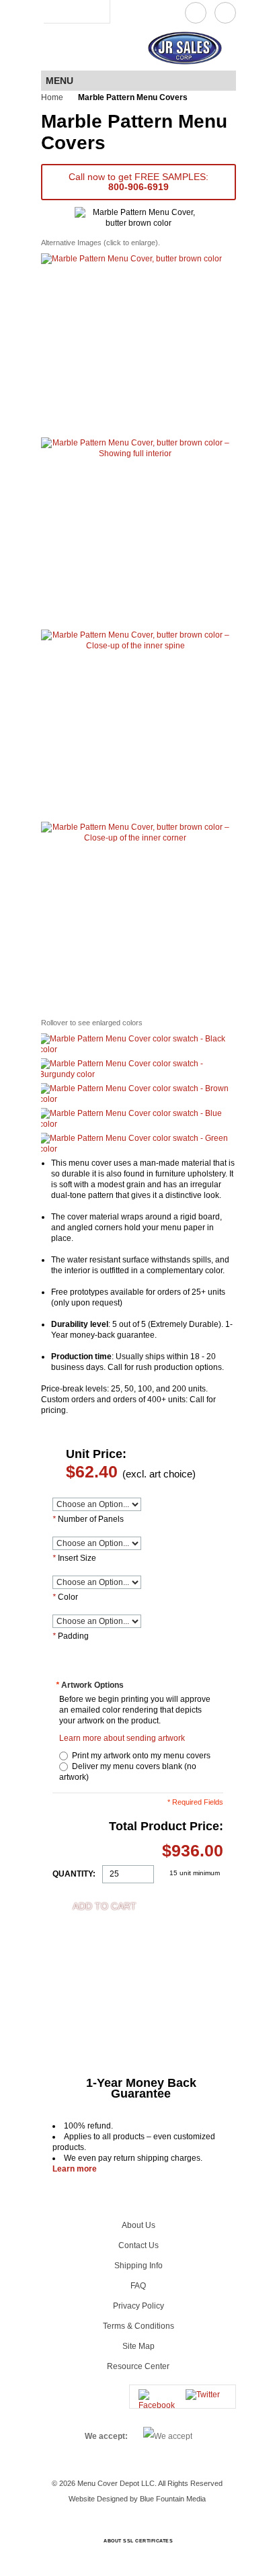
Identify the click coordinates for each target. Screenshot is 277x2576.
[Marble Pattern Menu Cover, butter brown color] (131, 344)
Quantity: (74, 1874)
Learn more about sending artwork (122, 1738)
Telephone (225, 13)
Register (73, 11)
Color (65, 1597)
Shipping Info (138, 2266)
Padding (71, 1636)
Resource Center (138, 2366)
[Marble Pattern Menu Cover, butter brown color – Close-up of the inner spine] (135, 724)
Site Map (138, 2346)
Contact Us (196, 13)
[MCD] (80, 48)
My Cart (96, 11)
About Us (138, 2225)
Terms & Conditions (138, 2326)
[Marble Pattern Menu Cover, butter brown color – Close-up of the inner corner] (135, 916)
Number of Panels (88, 1519)
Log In (53, 11)
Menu (60, 81)
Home (52, 97)
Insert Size (74, 1558)
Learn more (75, 2169)
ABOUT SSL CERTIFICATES (138, 2541)
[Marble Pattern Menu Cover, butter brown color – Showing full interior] (135, 532)
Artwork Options (90, 1685)
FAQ (138, 2286)
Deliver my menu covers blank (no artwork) (128, 1772)
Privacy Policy (138, 2306)
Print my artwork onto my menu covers (139, 1756)
